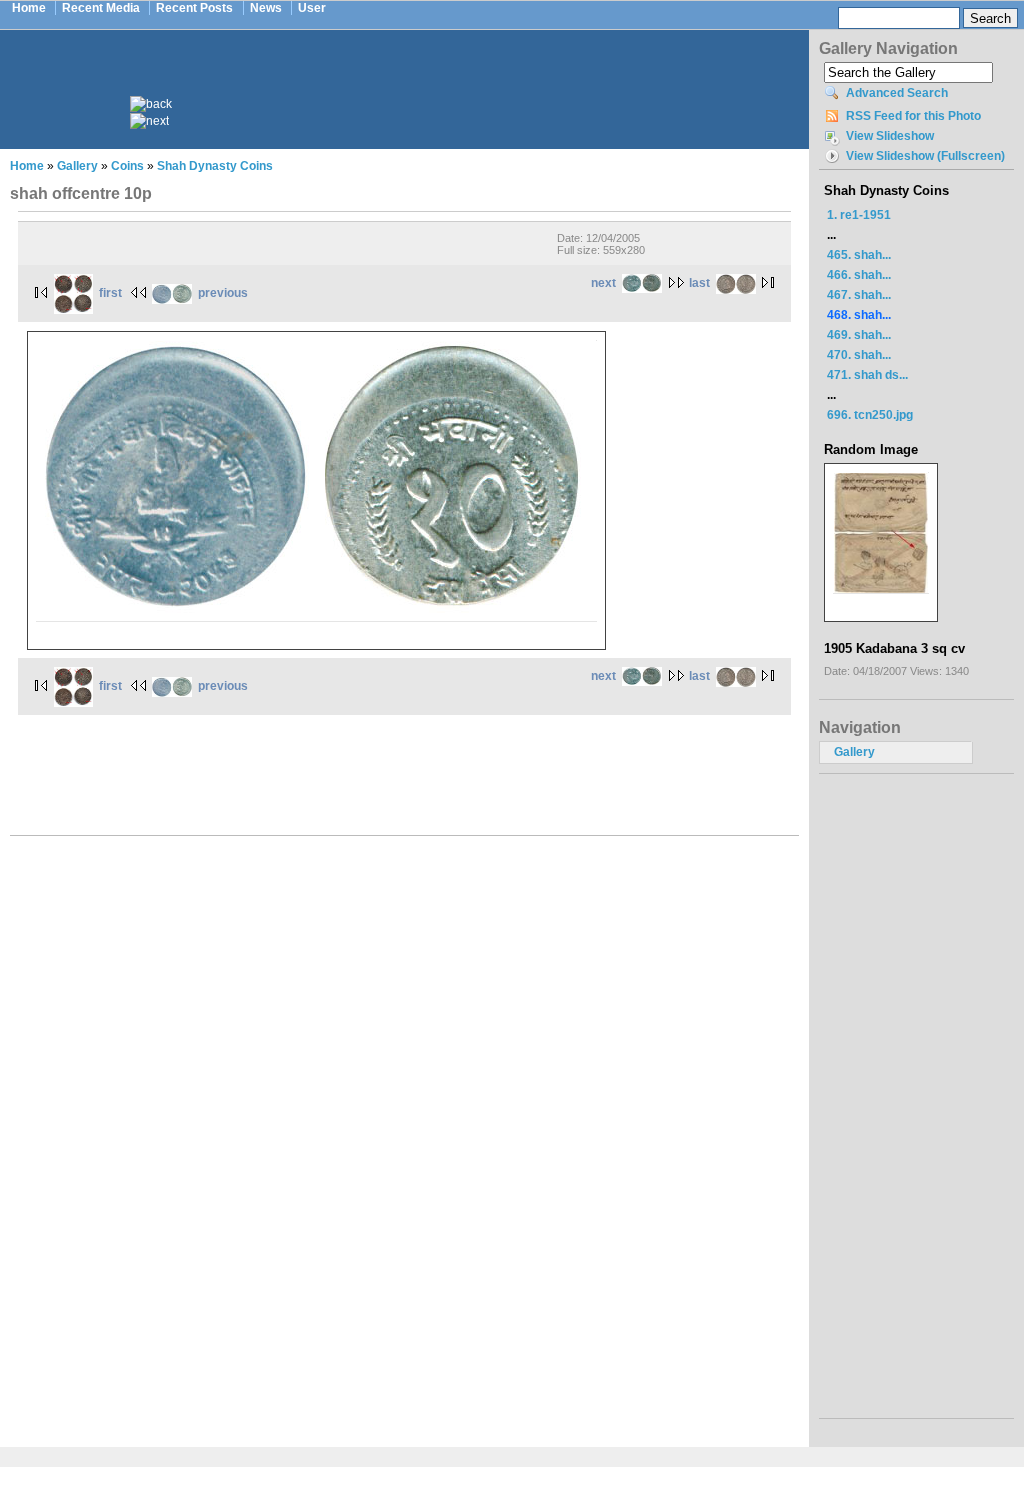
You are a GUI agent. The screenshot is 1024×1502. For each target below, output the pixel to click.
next (603, 283)
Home (29, 8)
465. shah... (859, 255)
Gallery (77, 166)
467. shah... (859, 295)
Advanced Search (897, 93)
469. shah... (859, 335)
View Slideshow (890, 136)
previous (223, 293)
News (266, 8)
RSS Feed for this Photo (913, 116)
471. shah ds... (867, 375)
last (699, 283)
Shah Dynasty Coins (215, 166)
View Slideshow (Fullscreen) (925, 156)
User (312, 8)
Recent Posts (194, 8)
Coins (127, 166)
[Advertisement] (418, 78)
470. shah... (859, 355)
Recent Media (101, 8)
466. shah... (859, 275)
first (110, 293)
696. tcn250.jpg (870, 415)
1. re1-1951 (859, 215)
